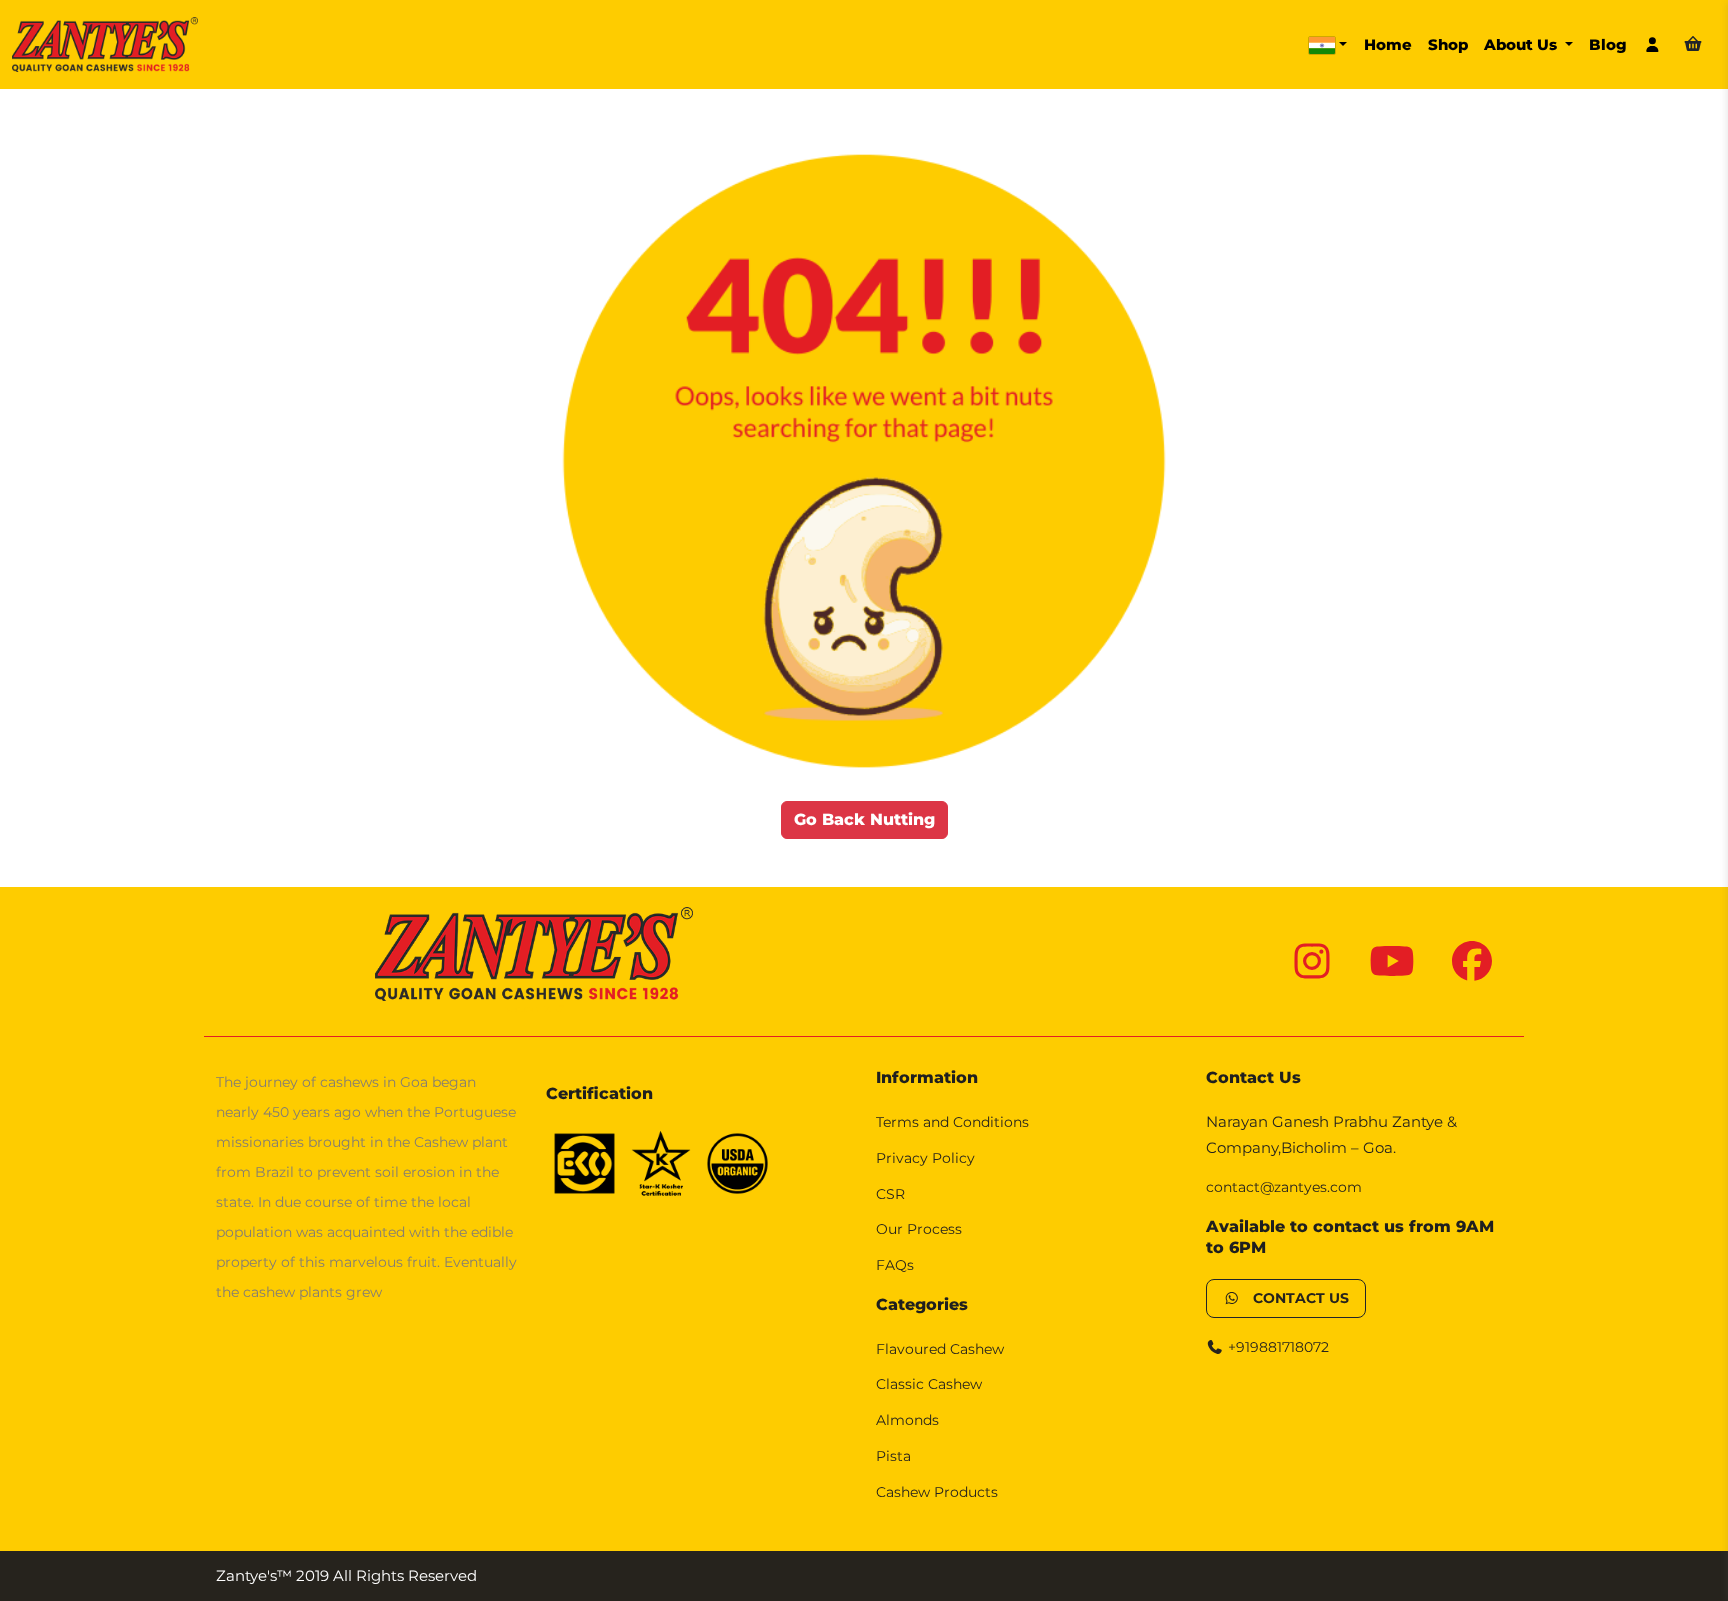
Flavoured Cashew (940, 1349)
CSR (890, 1194)
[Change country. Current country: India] (1327, 45)
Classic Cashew (929, 1384)
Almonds (907, 1420)
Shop (1448, 44)
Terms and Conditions (952, 1122)
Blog (1608, 44)
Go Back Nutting (864, 819)
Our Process (919, 1229)
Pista (893, 1456)
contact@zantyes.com (1284, 1187)
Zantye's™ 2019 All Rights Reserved (346, 1575)
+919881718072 (1276, 1347)
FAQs (895, 1265)
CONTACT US (1295, 1298)
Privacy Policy (925, 1158)
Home (1388, 44)
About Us (1522, 44)
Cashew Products (937, 1492)
